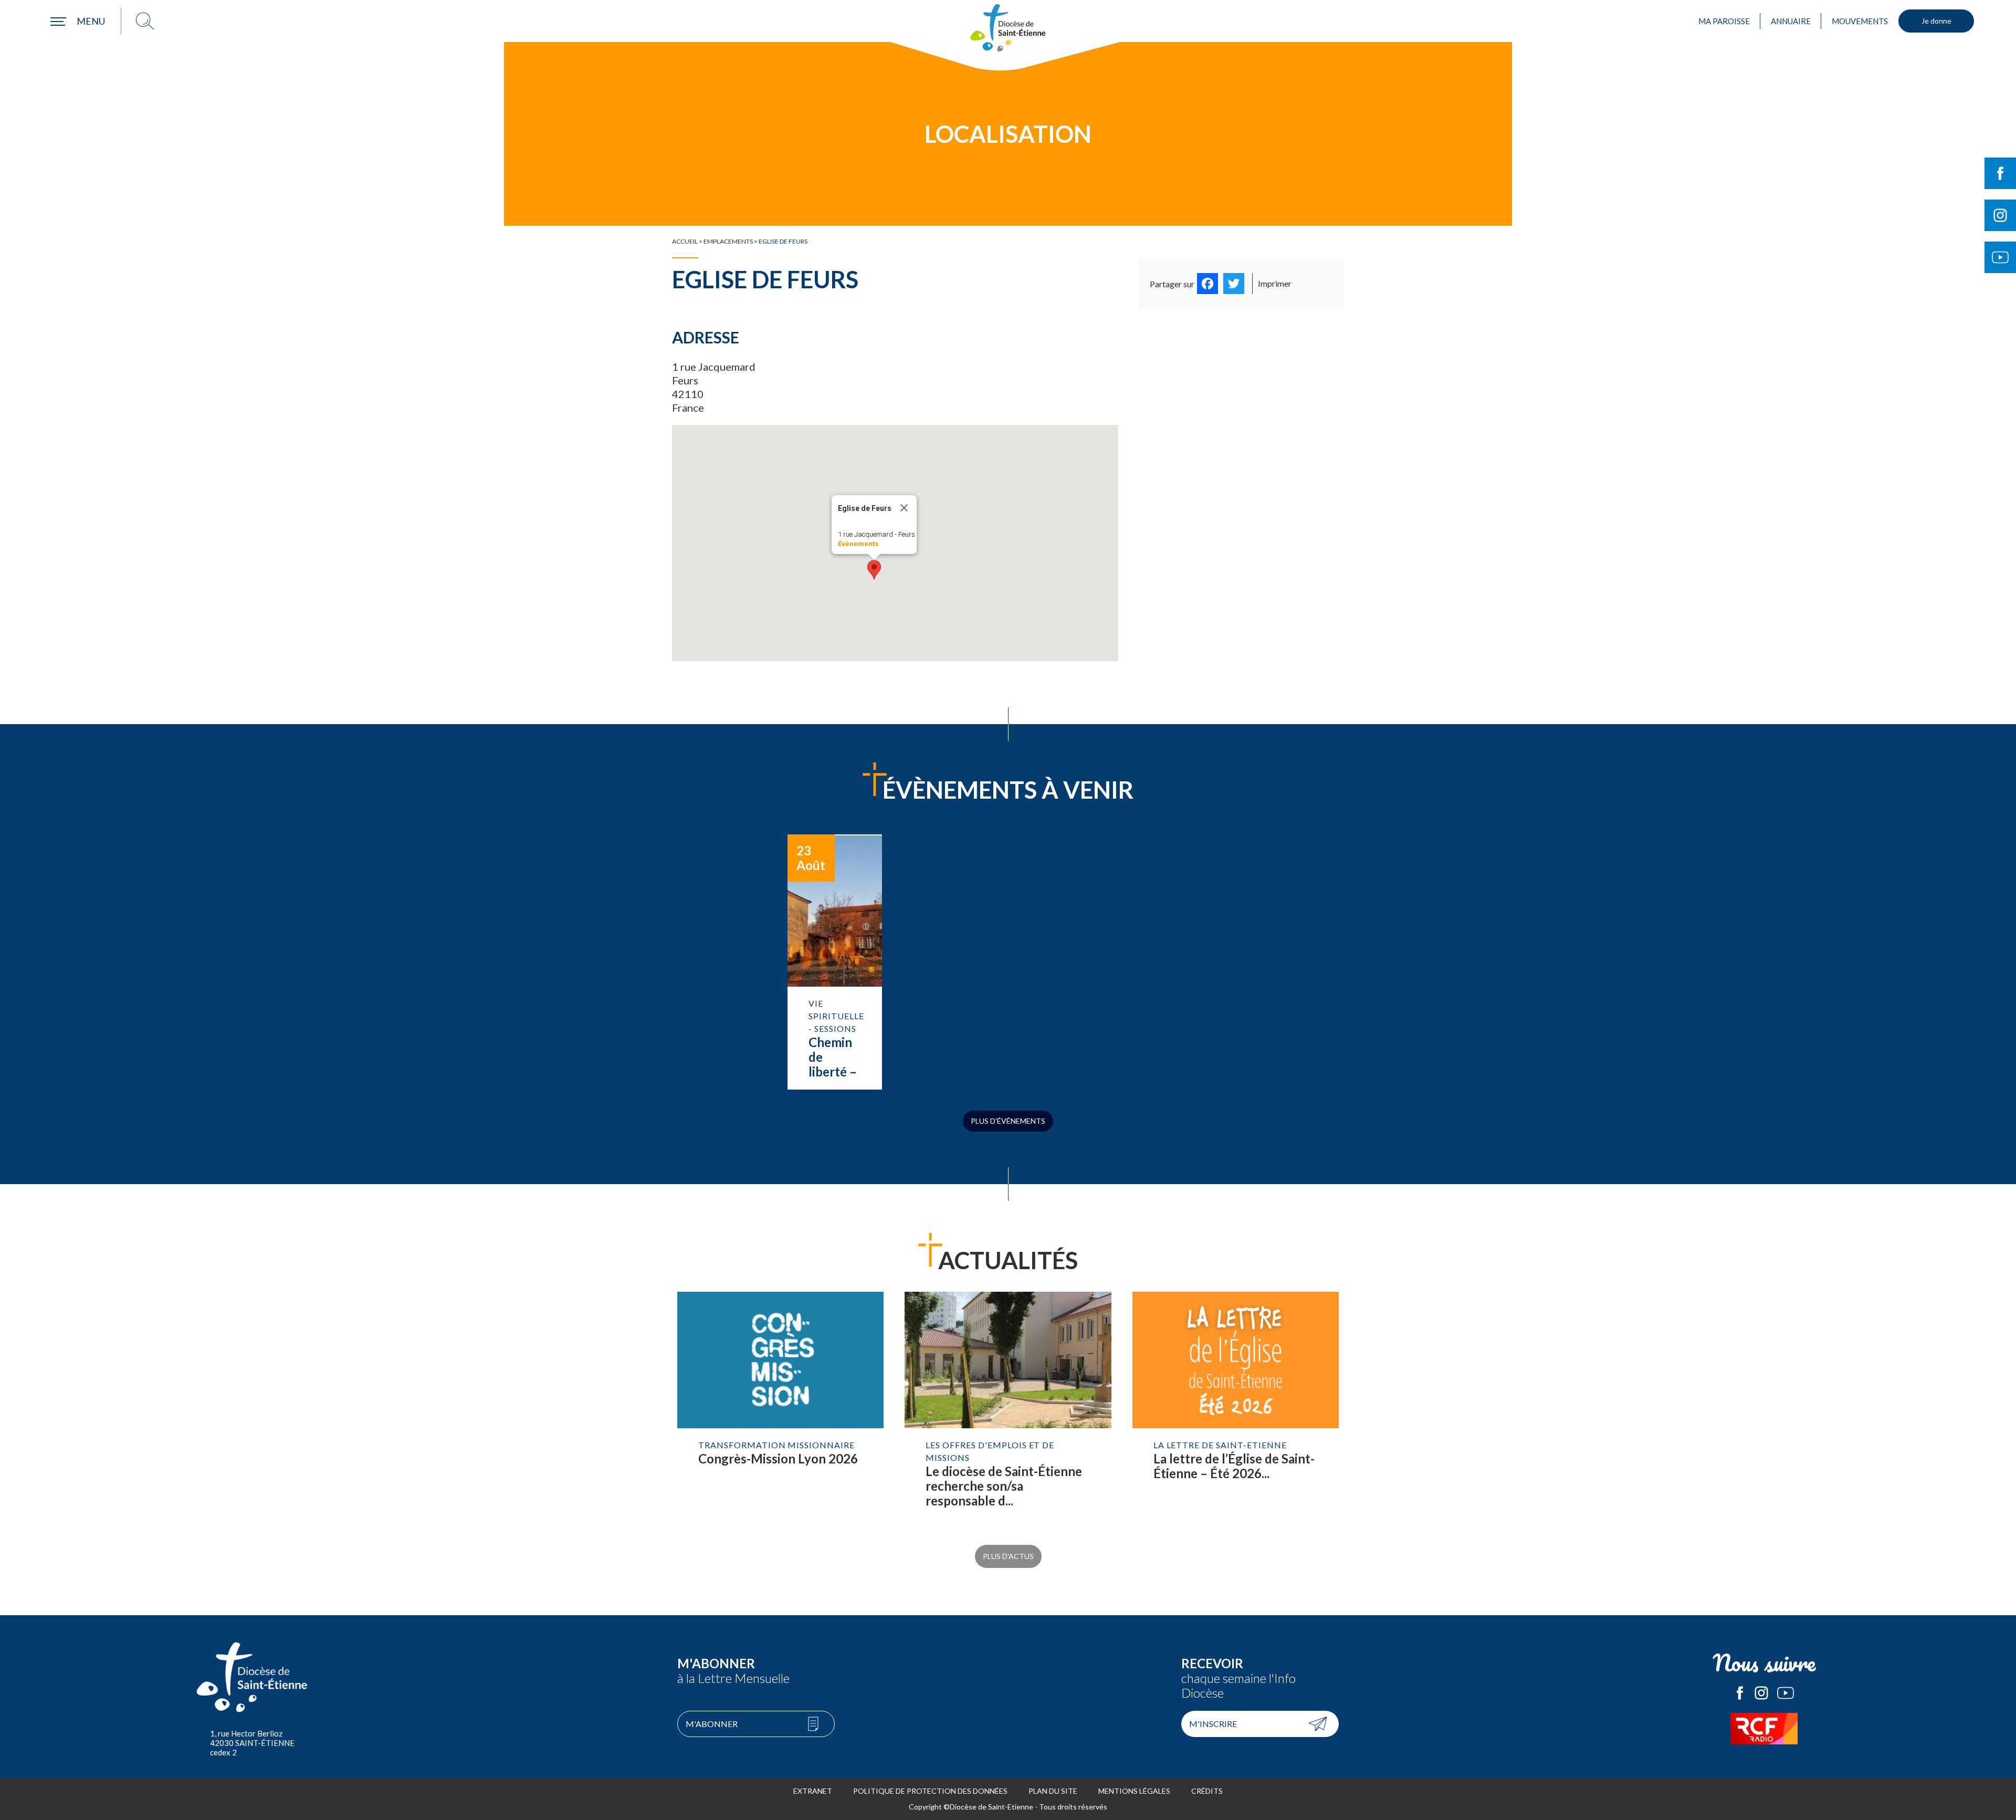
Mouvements (1860, 21)
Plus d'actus (1008, 1556)
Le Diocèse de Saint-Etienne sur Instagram (1761, 1693)
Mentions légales (1134, 1791)
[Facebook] (1207, 284)
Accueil (685, 241)
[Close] (904, 508)
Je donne (1936, 21)
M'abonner (712, 1724)
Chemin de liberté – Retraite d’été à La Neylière (835, 962)
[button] (874, 570)
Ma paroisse (1724, 21)
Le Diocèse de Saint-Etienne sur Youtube (1786, 1693)
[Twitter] (1234, 284)
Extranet (813, 1791)
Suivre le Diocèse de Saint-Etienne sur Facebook (2000, 173)
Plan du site (1053, 1791)
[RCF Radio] (1764, 1729)
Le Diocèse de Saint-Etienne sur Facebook (1740, 1693)
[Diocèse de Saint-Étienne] (1008, 28)
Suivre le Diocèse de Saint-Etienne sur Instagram (2000, 215)
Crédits (1207, 1791)
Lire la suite (780, 1410)
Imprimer (1275, 283)
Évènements (858, 544)
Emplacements (728, 241)
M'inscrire (1213, 1724)
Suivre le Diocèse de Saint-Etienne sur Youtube (2000, 257)
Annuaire (1791, 21)
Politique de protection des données (930, 1791)
